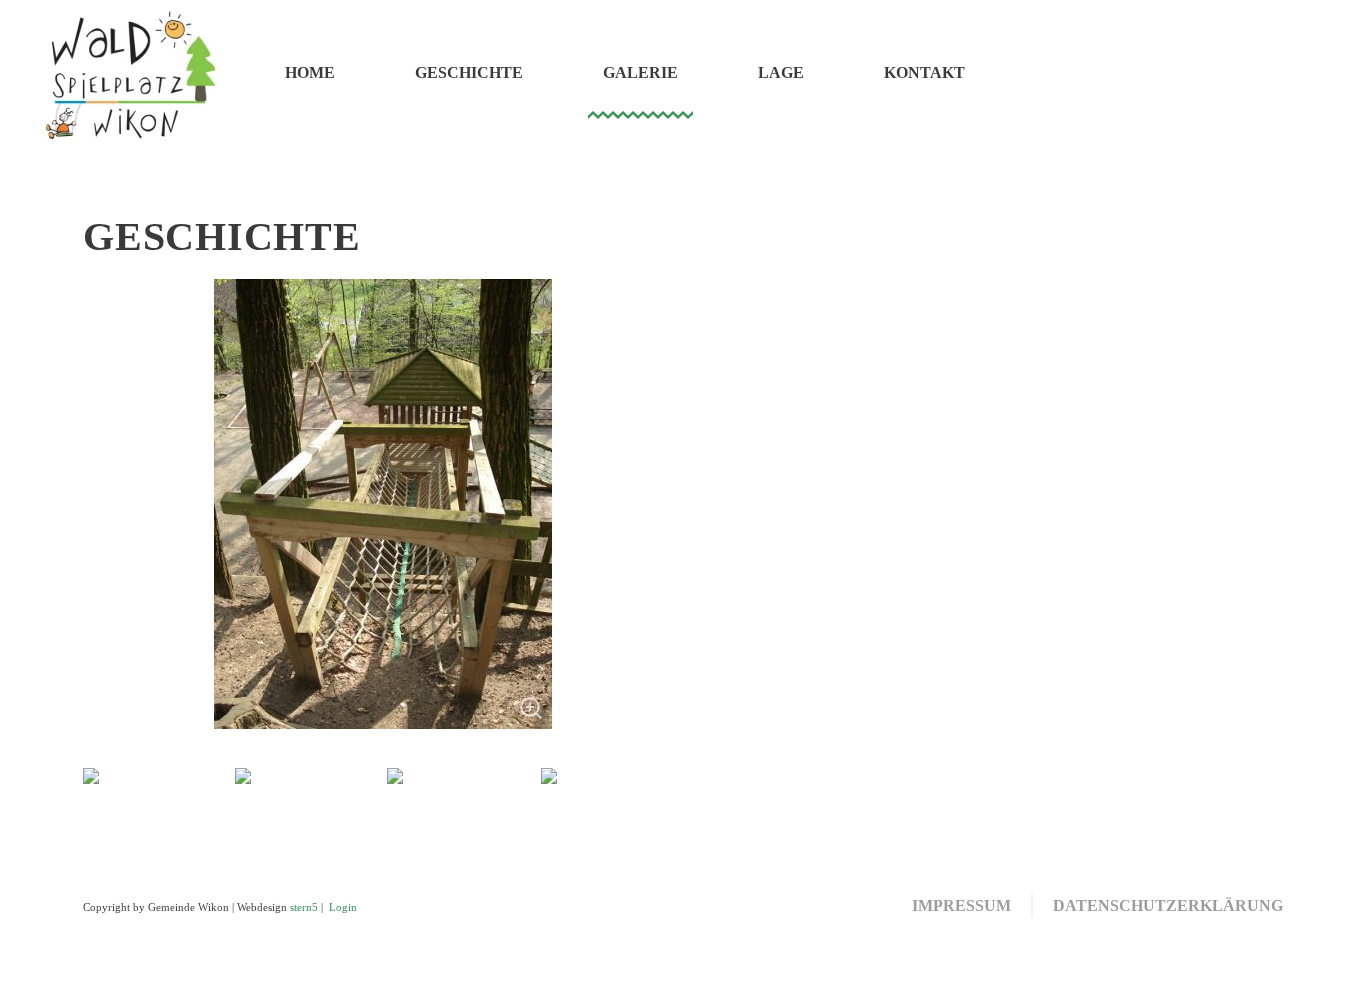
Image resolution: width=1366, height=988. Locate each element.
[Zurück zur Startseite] (130, 72)
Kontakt (924, 72)
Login (343, 907)
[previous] (120, 779)
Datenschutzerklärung (1168, 905)
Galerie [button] (640, 72)
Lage (781, 72)
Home (310, 72)
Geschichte (469, 72)
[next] (645, 779)
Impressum (961, 905)
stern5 (304, 907)
